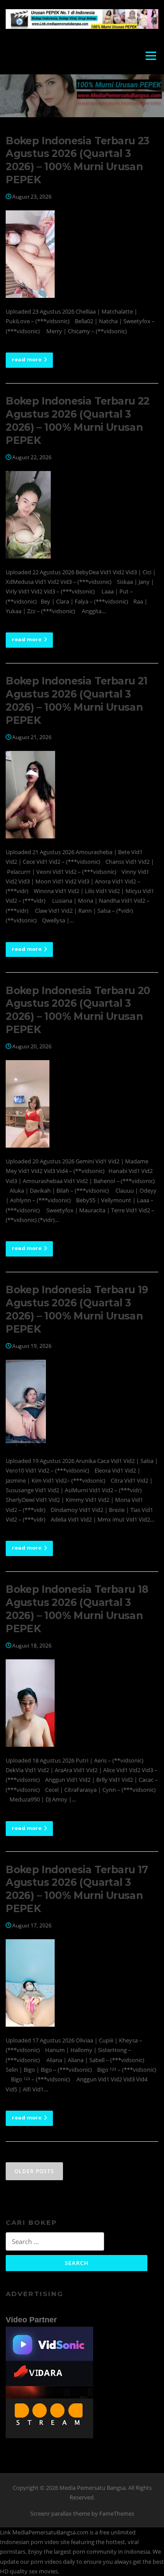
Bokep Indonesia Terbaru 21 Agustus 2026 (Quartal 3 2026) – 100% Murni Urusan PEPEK (77, 701)
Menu (151, 56)
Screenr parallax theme (60, 2513)
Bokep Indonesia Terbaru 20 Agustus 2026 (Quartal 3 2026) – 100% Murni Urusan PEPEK (78, 1010)
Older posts (34, 2171)
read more (27, 360)
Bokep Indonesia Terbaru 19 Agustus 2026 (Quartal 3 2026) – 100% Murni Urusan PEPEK (77, 1309)
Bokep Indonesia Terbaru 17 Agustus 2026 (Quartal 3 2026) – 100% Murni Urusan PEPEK (77, 1889)
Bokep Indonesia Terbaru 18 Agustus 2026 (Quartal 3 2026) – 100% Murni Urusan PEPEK (77, 1609)
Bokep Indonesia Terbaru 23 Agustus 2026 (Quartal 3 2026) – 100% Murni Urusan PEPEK (77, 161)
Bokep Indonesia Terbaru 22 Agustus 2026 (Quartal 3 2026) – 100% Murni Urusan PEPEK (77, 421)
